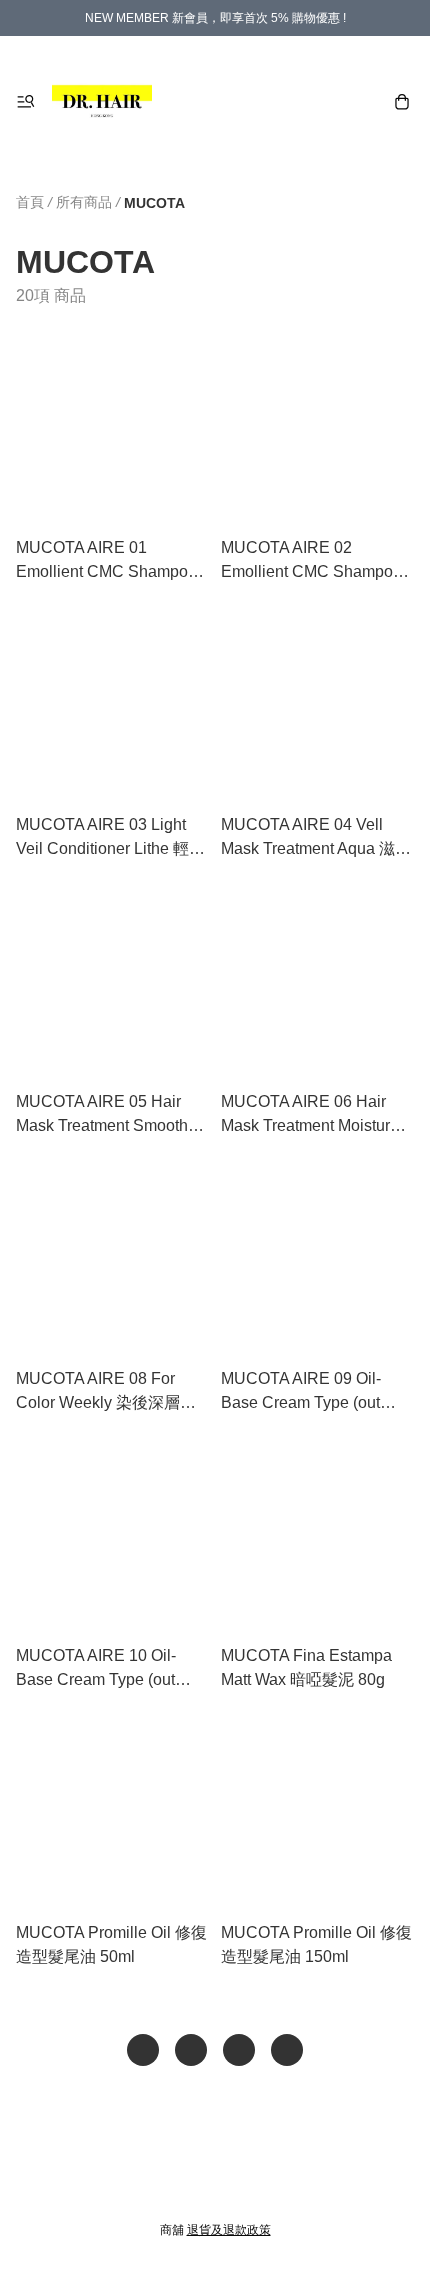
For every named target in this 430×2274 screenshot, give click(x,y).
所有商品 (84, 202)
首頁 (30, 202)
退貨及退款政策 (229, 2230)
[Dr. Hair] (102, 102)
